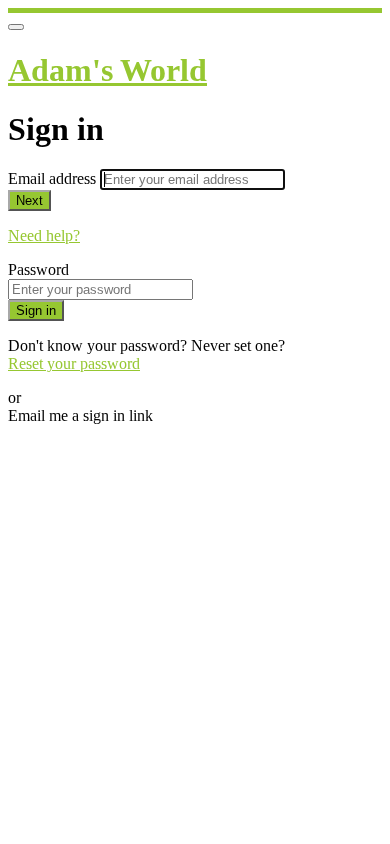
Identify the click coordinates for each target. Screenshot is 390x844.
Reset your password (74, 363)
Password (38, 269)
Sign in (36, 310)
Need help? (44, 235)
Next (29, 200)
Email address (54, 178)
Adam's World (107, 70)
